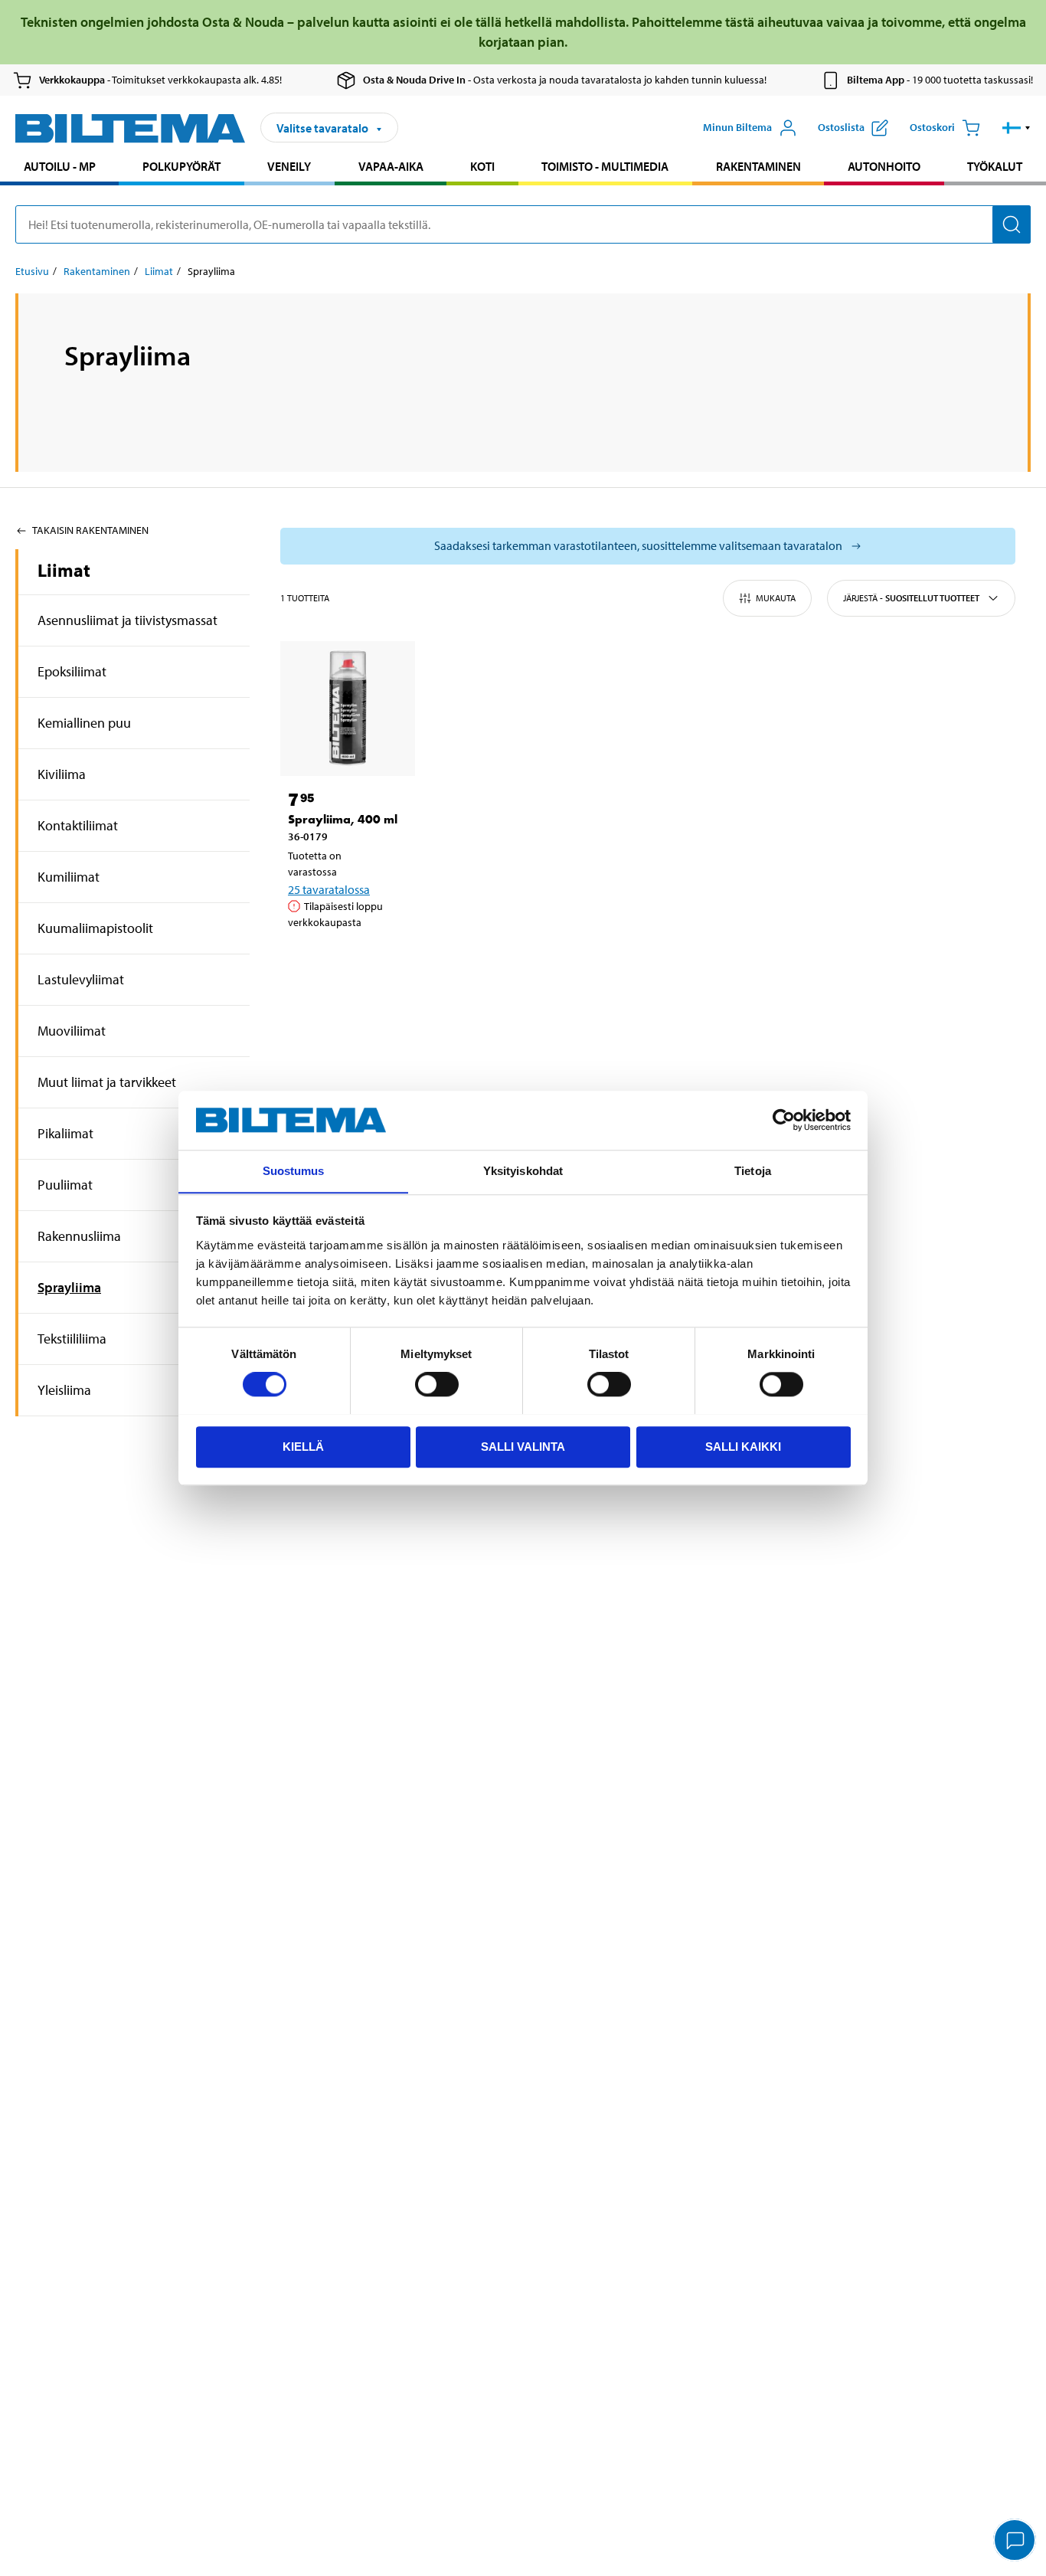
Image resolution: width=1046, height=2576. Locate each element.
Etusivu (32, 271)
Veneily (289, 166)
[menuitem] (59, 168)
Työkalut (995, 166)
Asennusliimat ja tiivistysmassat (127, 620)
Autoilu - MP (60, 166)
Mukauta (776, 598)
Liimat (159, 271)
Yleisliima (64, 1390)
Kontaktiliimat (78, 825)
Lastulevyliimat (81, 979)
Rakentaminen (758, 166)
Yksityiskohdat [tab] (523, 1171)
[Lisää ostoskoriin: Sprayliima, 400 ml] (351, 961)
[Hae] (1012, 224)
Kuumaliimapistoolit (95, 928)
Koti (482, 166)
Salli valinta (523, 1446)
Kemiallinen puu (84, 723)
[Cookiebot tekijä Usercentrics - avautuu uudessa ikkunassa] (784, 1120)
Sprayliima (69, 1287)
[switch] (437, 1384)
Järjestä (911, 598)
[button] (1017, 128)
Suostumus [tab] (294, 1171)
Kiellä (303, 1446)
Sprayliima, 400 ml (343, 819)
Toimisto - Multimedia (605, 166)
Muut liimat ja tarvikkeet (107, 1082)
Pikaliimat (65, 1133)
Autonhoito (884, 166)
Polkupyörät (181, 166)
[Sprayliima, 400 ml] (348, 709)
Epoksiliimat (72, 671)
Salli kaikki (743, 1446)
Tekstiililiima (72, 1339)
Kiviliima (62, 774)
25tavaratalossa (329, 889)
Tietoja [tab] (753, 1171)
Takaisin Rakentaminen (90, 530)
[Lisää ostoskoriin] (306, 961)
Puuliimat (65, 1185)
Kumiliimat (69, 877)
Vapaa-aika (391, 166)
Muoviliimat (72, 1031)
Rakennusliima (79, 1236)
